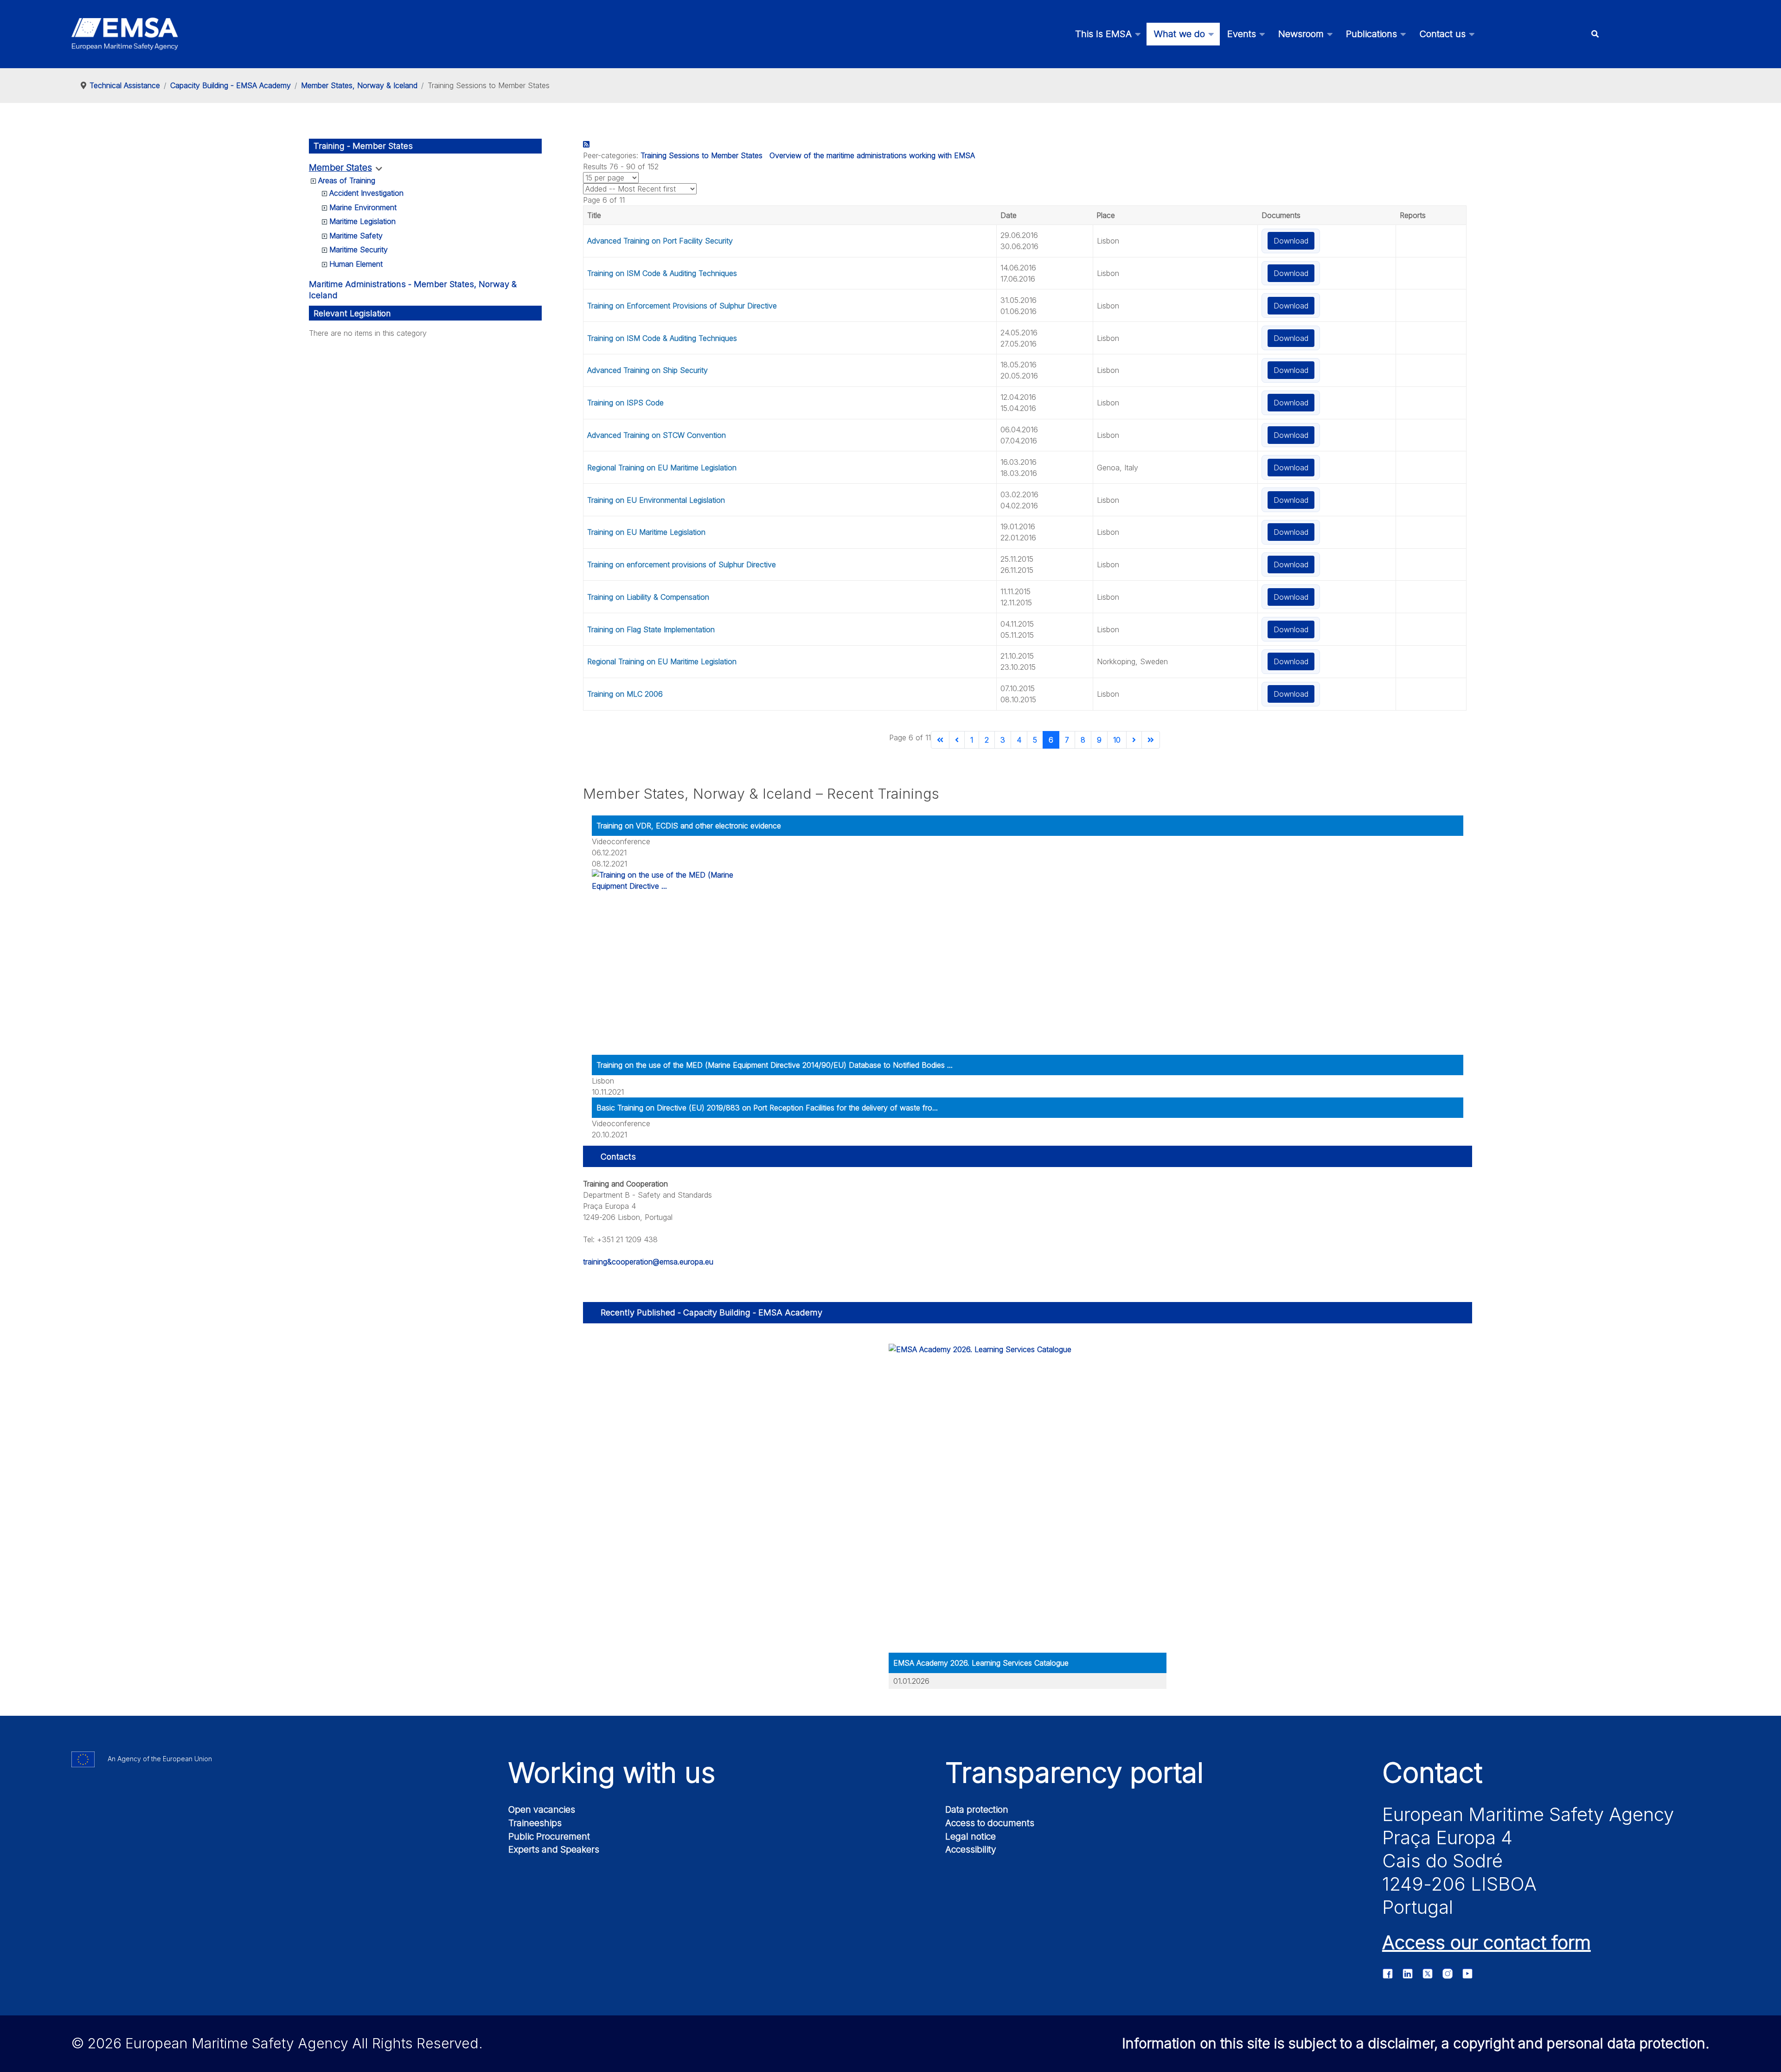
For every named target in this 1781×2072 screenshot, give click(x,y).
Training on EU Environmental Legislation (656, 500)
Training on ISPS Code (625, 403)
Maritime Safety (356, 236)
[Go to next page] (1134, 740)
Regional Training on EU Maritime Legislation (662, 468)
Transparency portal (1074, 1772)
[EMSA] (125, 34)
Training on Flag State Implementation (651, 629)
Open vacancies (542, 1809)
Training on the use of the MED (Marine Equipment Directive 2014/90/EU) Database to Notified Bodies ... (775, 1065)
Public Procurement (549, 1836)
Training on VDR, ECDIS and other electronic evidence (689, 826)
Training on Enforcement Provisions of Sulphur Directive (682, 306)
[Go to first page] (940, 740)
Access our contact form (1486, 1942)
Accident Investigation (366, 193)
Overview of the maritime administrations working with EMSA (872, 155)
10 (1117, 740)
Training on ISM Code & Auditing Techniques (662, 273)
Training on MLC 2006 (625, 694)
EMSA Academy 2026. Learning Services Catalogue (981, 1663)
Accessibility (971, 1849)
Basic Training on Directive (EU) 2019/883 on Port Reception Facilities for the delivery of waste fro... (767, 1108)
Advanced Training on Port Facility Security (660, 241)
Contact (1432, 1772)
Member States (340, 168)
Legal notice (971, 1836)
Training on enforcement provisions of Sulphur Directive (682, 565)
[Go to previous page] (957, 740)
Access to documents (990, 1823)
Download (1291, 241)
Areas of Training (347, 180)
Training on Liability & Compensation (648, 597)
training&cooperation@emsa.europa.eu (648, 1262)
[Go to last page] (1151, 740)
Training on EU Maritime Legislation (646, 532)
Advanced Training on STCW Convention (657, 435)
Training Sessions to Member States (702, 155)
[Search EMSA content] (1595, 34)
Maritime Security (359, 250)
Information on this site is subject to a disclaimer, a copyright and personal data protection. (1416, 2043)
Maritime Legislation (362, 221)
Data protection (977, 1809)
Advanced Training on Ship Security (647, 370)
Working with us (612, 1772)
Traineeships (535, 1823)
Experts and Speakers (554, 1849)
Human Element (356, 264)
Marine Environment (363, 207)
